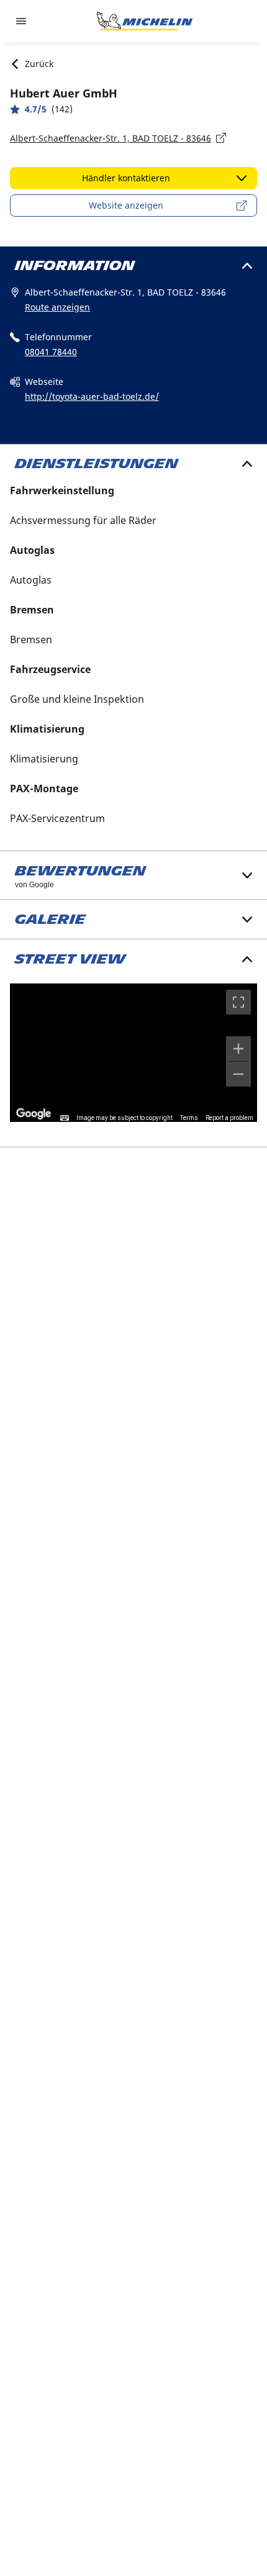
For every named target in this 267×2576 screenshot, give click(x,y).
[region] (133, 1053)
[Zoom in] (238, 1049)
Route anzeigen (57, 307)
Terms (189, 1118)
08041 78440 (51, 352)
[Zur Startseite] (145, 21)
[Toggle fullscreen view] (238, 1002)
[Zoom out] (238, 1074)
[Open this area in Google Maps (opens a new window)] (34, 1114)
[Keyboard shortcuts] (65, 1118)
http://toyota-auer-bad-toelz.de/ (92, 396)
